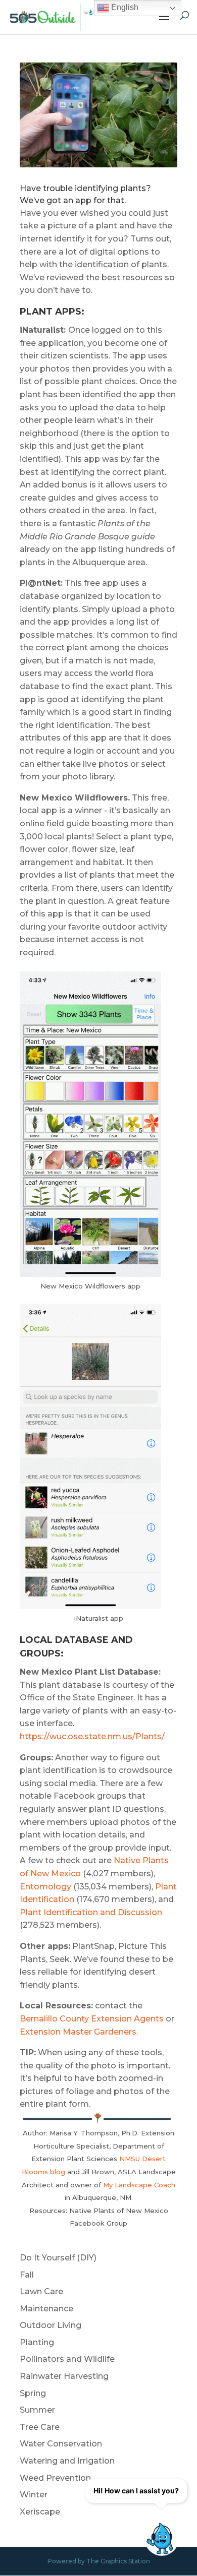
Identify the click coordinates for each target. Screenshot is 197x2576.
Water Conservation (61, 2444)
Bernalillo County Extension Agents (92, 2019)
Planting (37, 2342)
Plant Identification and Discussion (91, 1912)
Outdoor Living (51, 2325)
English (124, 7)
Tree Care (40, 2427)
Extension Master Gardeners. (80, 2032)
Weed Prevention (55, 2478)
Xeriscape (40, 2512)
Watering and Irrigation (67, 2461)
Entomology (45, 1887)
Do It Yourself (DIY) (58, 2258)
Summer (37, 2410)
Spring (33, 2393)
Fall (27, 2275)
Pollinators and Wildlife (67, 2359)
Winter (34, 2495)
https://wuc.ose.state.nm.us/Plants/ (92, 1736)
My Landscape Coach (139, 2185)
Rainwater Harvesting (64, 2376)
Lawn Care (41, 2291)
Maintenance (46, 2309)
